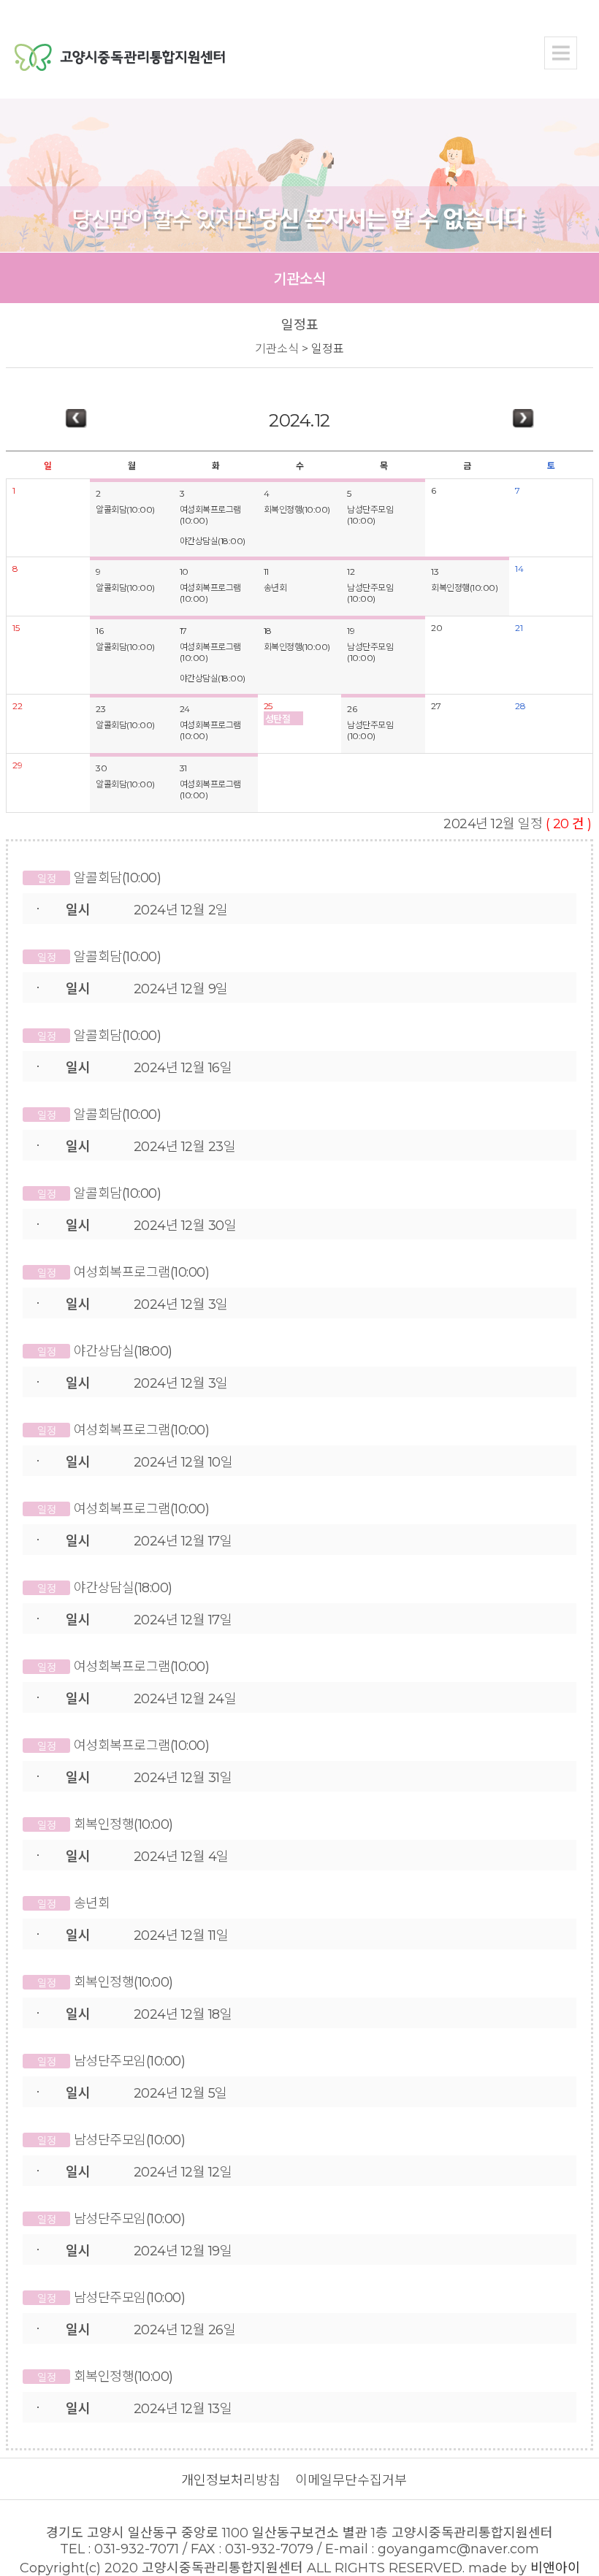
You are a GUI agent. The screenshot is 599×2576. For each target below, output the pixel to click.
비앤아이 (555, 2568)
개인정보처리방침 (231, 2480)
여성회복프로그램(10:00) (210, 515)
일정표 (328, 349)
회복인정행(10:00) (297, 509)
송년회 (275, 588)
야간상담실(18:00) (213, 541)
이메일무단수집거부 (351, 2480)
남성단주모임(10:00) (370, 515)
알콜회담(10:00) (125, 509)
